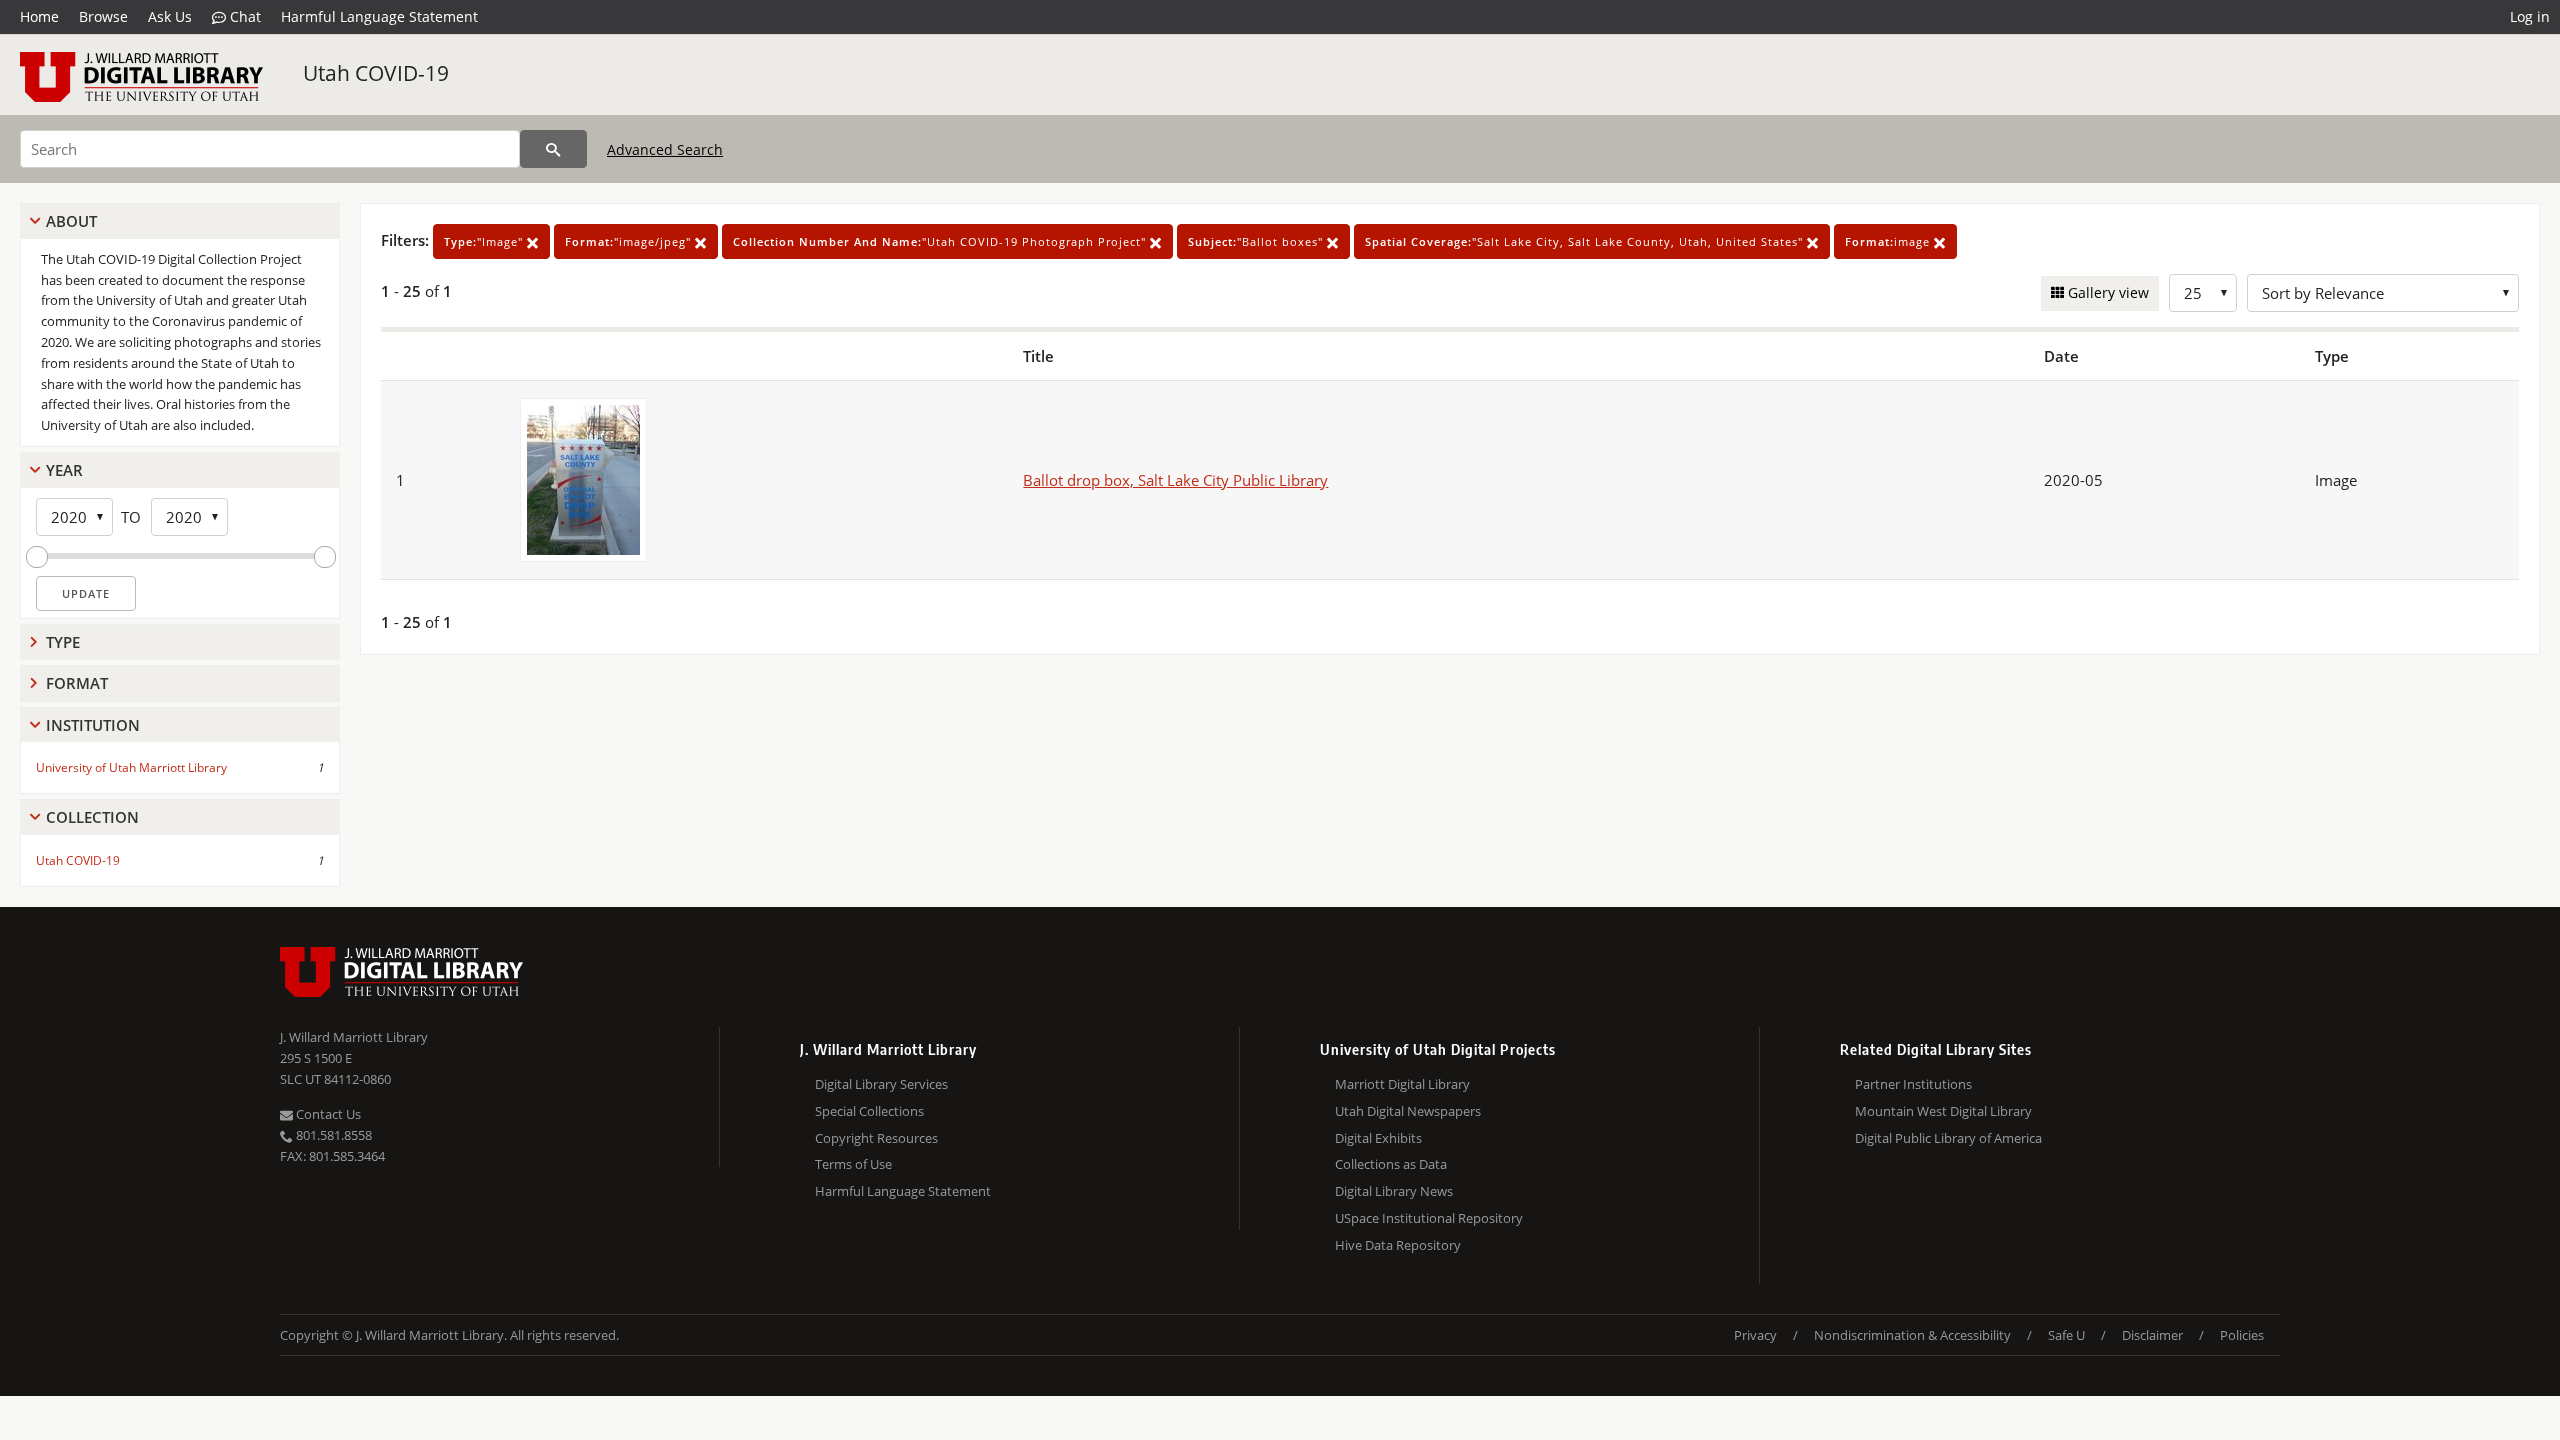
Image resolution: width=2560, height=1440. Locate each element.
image (1889, 241)
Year (64, 470)
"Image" (485, 241)
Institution (93, 725)
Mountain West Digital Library (1943, 1111)
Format (77, 683)
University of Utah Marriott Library (131, 767)
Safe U (2066, 1335)
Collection (92, 817)
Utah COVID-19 (376, 73)
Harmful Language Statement (379, 16)
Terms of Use (853, 1164)
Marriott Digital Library (1402, 1084)
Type (63, 642)
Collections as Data (1391, 1164)
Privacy (1755, 1335)
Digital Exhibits (1378, 1138)
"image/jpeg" (630, 241)
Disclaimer (2152, 1335)
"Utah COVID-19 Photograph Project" (941, 241)
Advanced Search (665, 149)
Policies (2242, 1335)
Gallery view (2106, 292)
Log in (2530, 16)
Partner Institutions (1913, 1084)
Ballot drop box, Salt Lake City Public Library (1175, 480)
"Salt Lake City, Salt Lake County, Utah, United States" (1586, 241)
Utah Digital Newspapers (1408, 1111)
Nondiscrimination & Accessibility (1912, 1335)
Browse (103, 16)
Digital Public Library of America (1948, 1138)
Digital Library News (1394, 1191)
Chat (243, 16)
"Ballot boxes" (1257, 241)
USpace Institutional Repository (1429, 1218)
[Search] (553, 149)
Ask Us (170, 16)
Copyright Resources (876, 1138)
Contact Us (327, 1114)
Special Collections (869, 1111)
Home (39, 16)
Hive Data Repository (1398, 1245)
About (71, 221)
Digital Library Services (881, 1084)
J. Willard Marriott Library (354, 1037)
